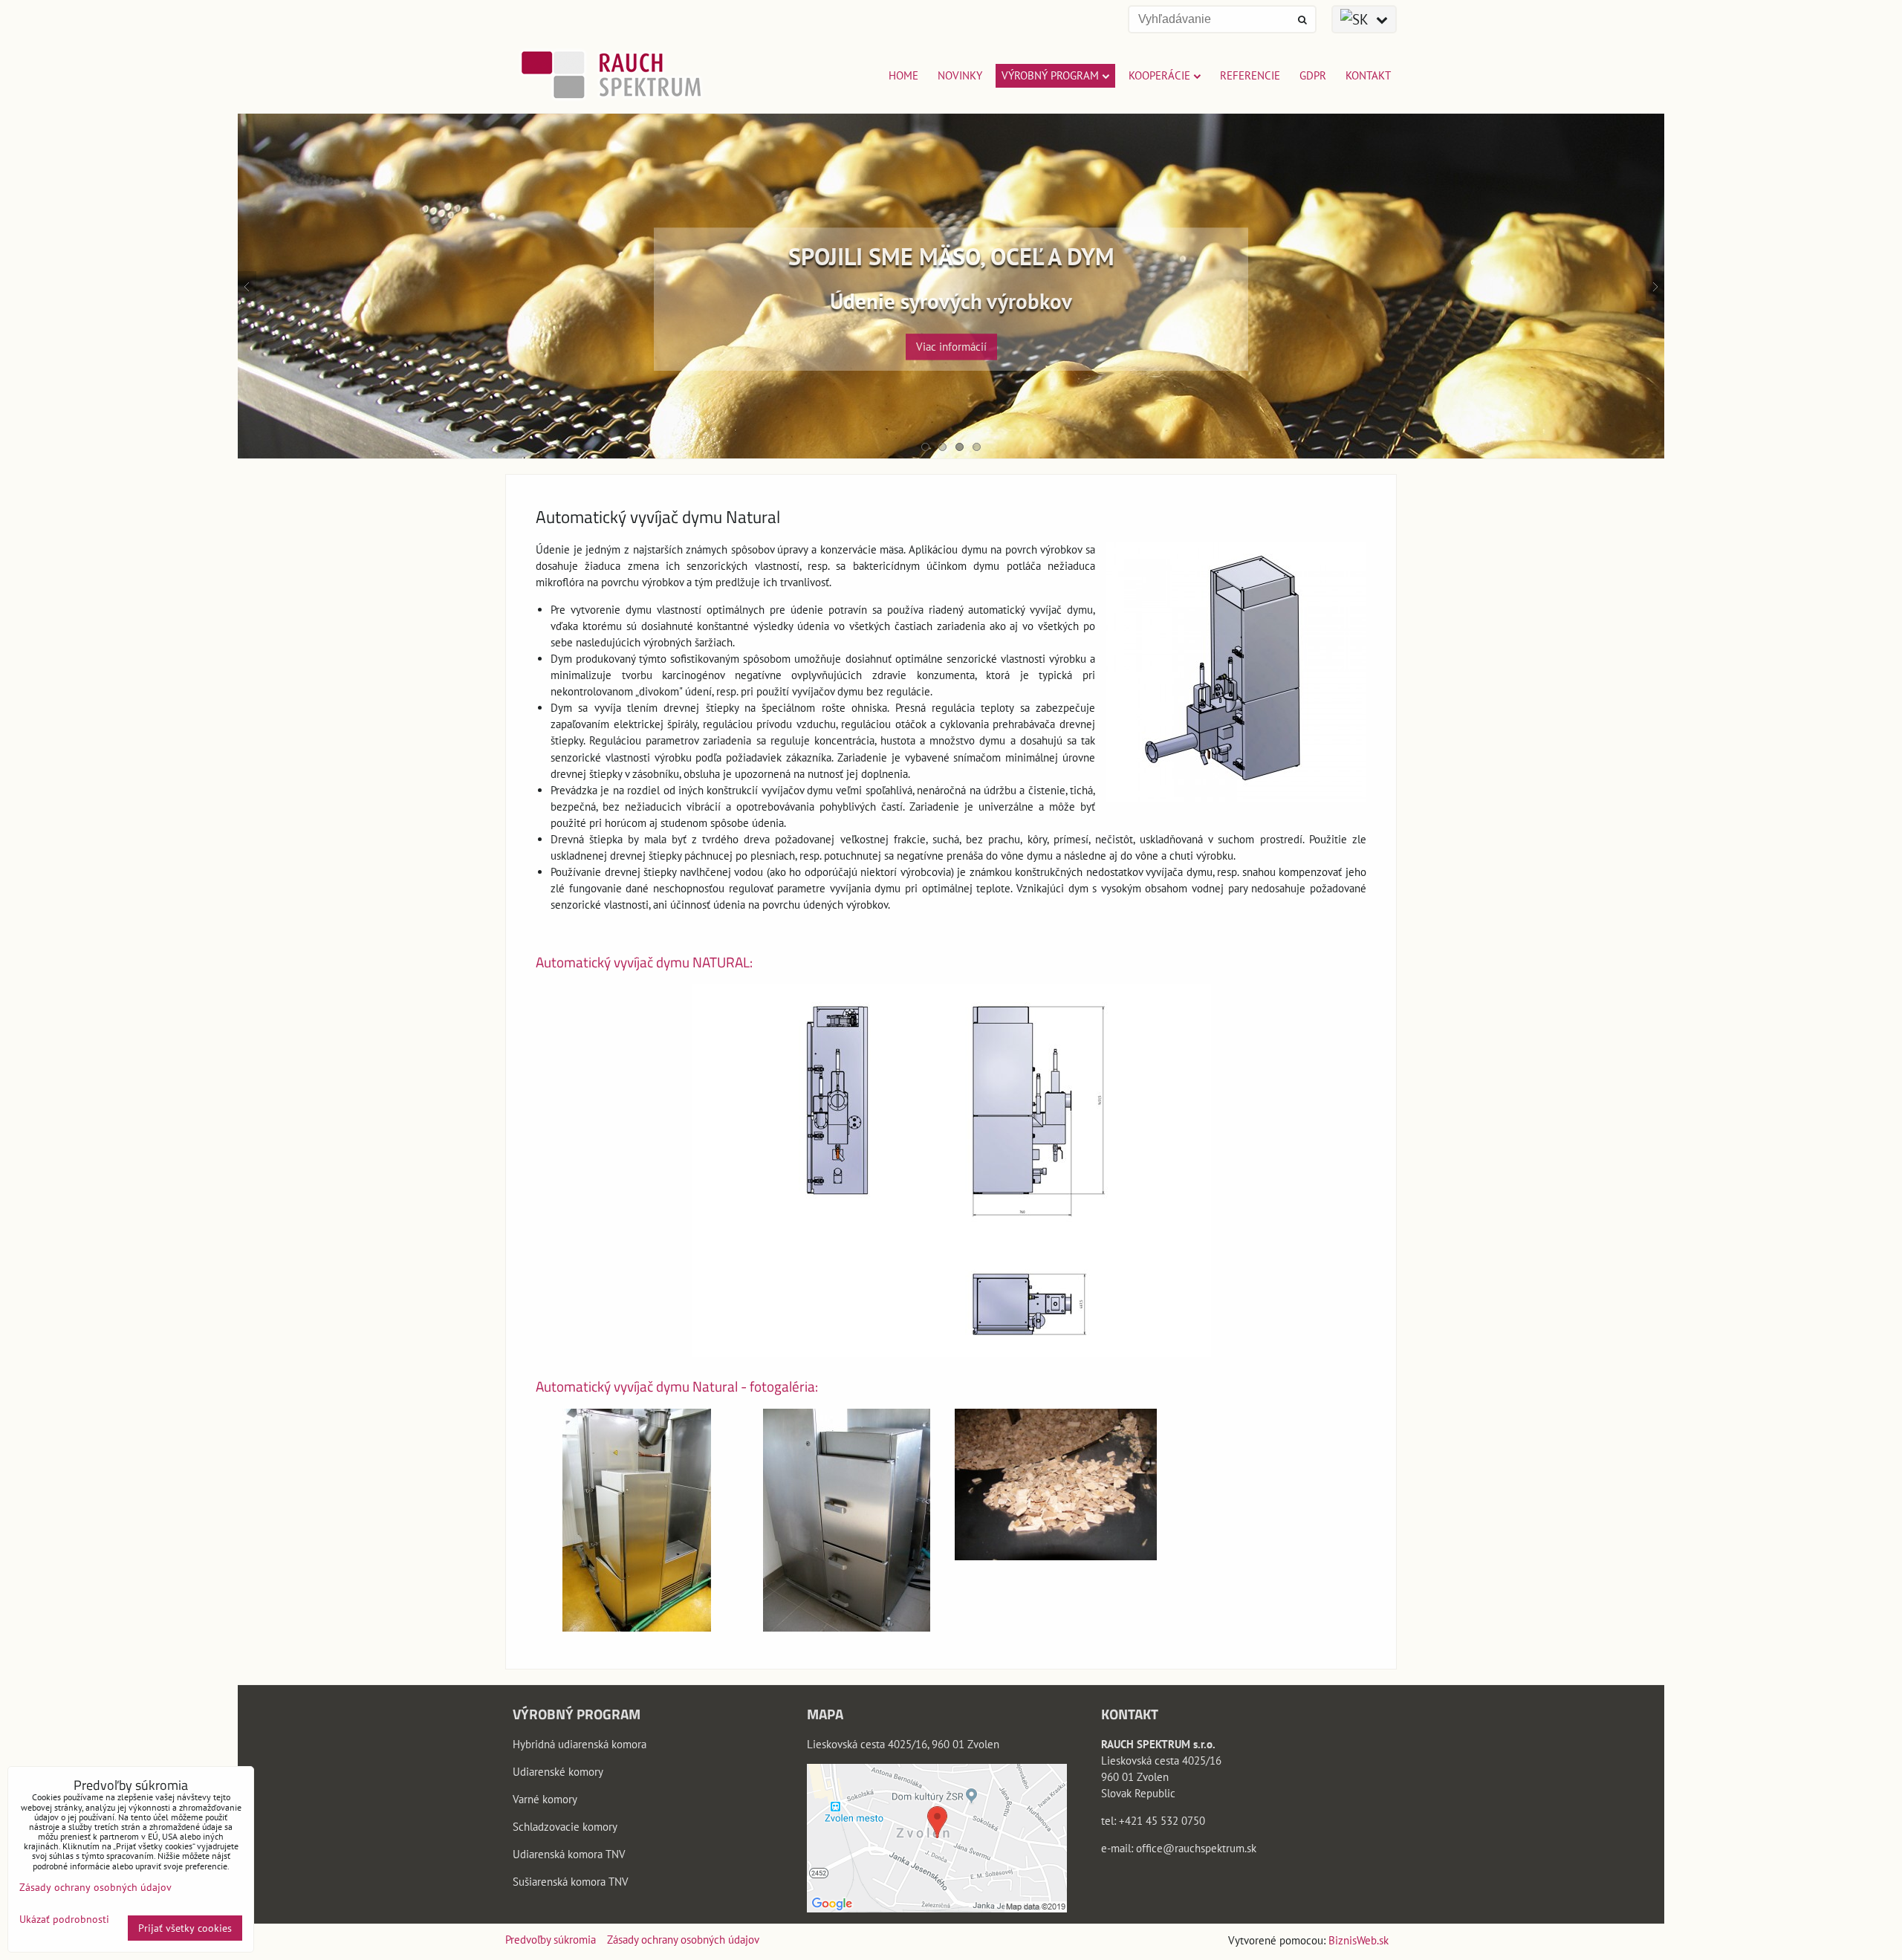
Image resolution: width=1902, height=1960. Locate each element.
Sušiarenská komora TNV (571, 1882)
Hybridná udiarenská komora (580, 1744)
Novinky (960, 75)
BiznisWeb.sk (1359, 1940)
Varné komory (545, 1799)
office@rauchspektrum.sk (1196, 1848)
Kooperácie (1159, 75)
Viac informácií (951, 351)
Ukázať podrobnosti (64, 1920)
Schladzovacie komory (565, 1827)
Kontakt (1368, 75)
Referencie (1250, 75)
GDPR (1313, 75)
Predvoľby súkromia (551, 1940)
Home (903, 75)
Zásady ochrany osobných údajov (683, 1940)
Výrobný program (1050, 75)
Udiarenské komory (558, 1772)
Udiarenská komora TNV (569, 1854)
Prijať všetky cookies (185, 1928)
